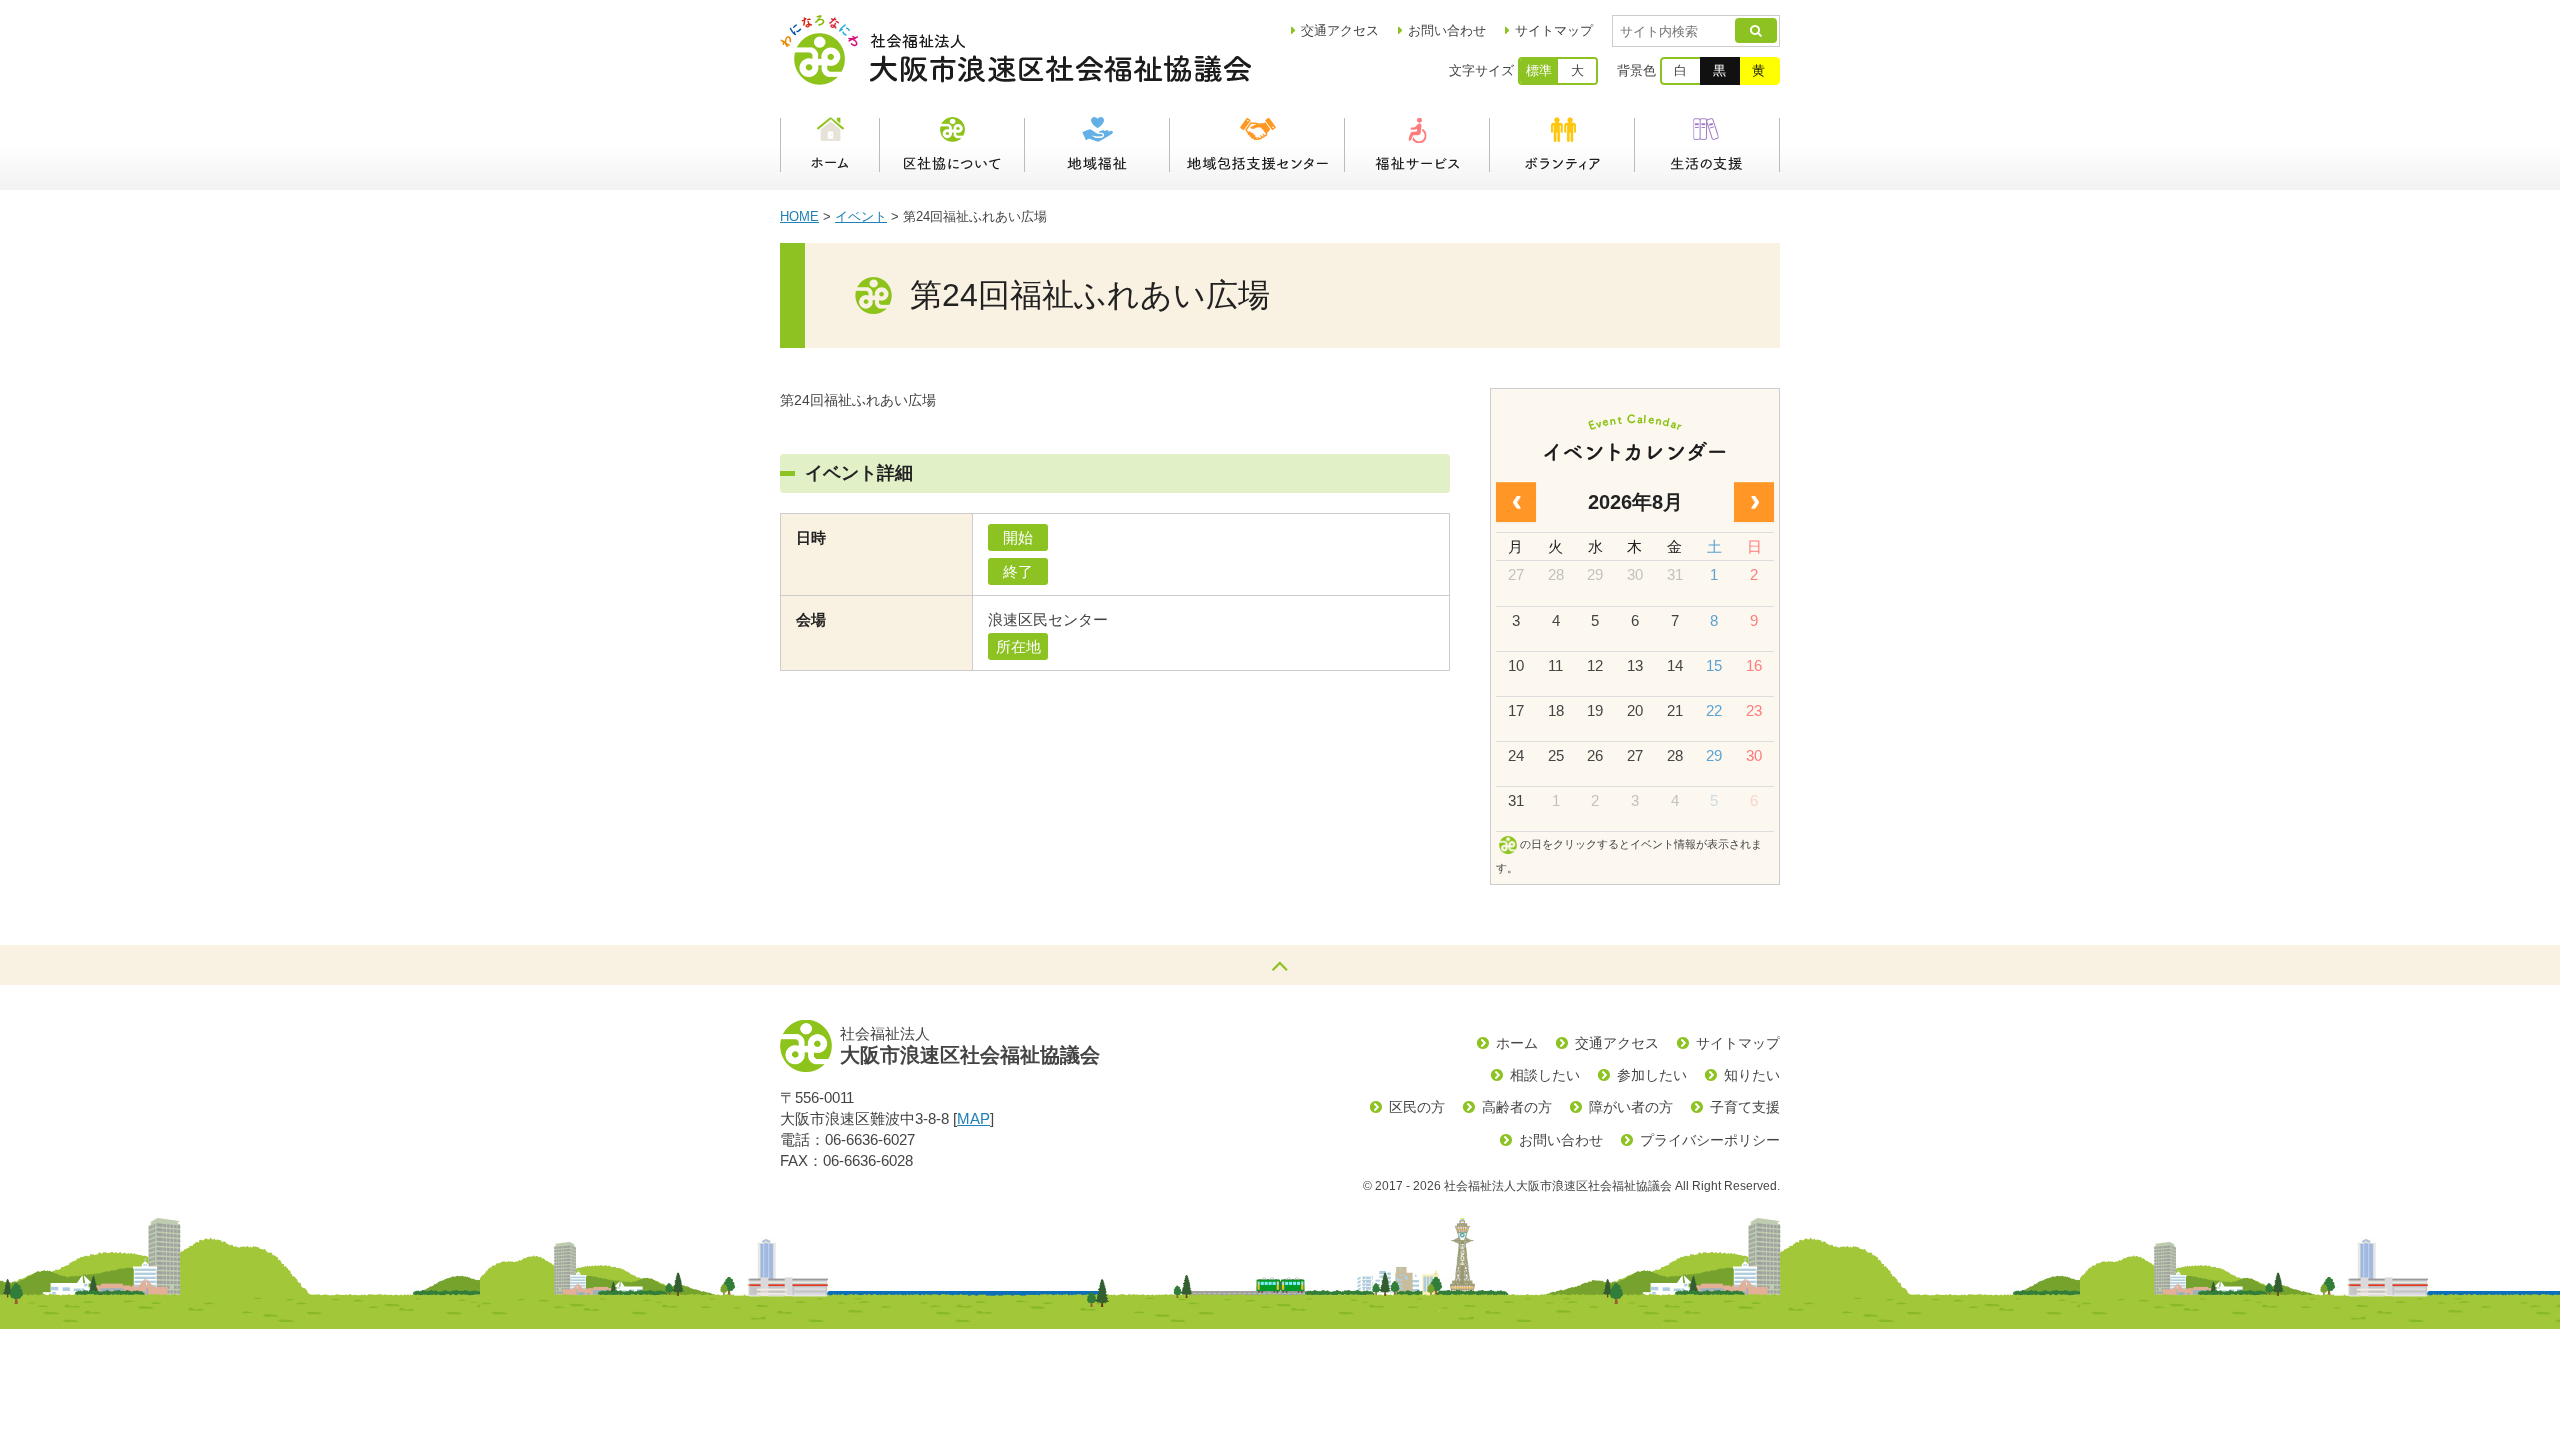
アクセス (1340, 30)
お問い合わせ (1447, 30)
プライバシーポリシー (1710, 1140)
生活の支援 (1707, 145)
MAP (973, 1118)
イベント (861, 216)
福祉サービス (1417, 145)
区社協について (952, 145)
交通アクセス (1617, 1043)
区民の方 (1417, 1107)
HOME (799, 216)
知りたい (1752, 1075)
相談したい (1545, 1075)
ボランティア (1562, 145)
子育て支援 (1745, 1107)
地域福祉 (1097, 145)
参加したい (1652, 1075)
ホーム (830, 145)
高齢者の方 (1517, 1107)
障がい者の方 (1631, 1107)
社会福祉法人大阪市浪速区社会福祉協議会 (1015, 50)
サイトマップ (1554, 30)
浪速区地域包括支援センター (1257, 145)
